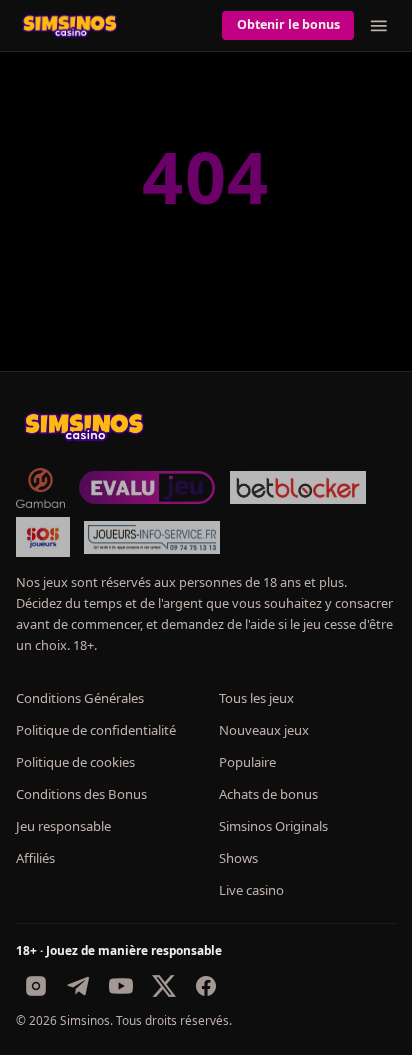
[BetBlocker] (298, 488)
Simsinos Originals (273, 826)
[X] (164, 986)
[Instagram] (36, 986)
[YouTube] (121, 986)
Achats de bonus (268, 794)
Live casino (251, 890)
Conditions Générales (80, 698)
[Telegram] (79, 986)
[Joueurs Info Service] (152, 537)
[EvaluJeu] (147, 488)
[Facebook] (206, 986)
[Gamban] (40, 488)
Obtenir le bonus (288, 24)
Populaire (247, 762)
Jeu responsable (63, 826)
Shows (238, 858)
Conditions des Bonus (81, 794)
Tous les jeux (256, 698)
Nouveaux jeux (264, 730)
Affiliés (35, 858)
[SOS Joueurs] (43, 537)
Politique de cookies (75, 762)
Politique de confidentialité (96, 730)
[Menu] (379, 26)
